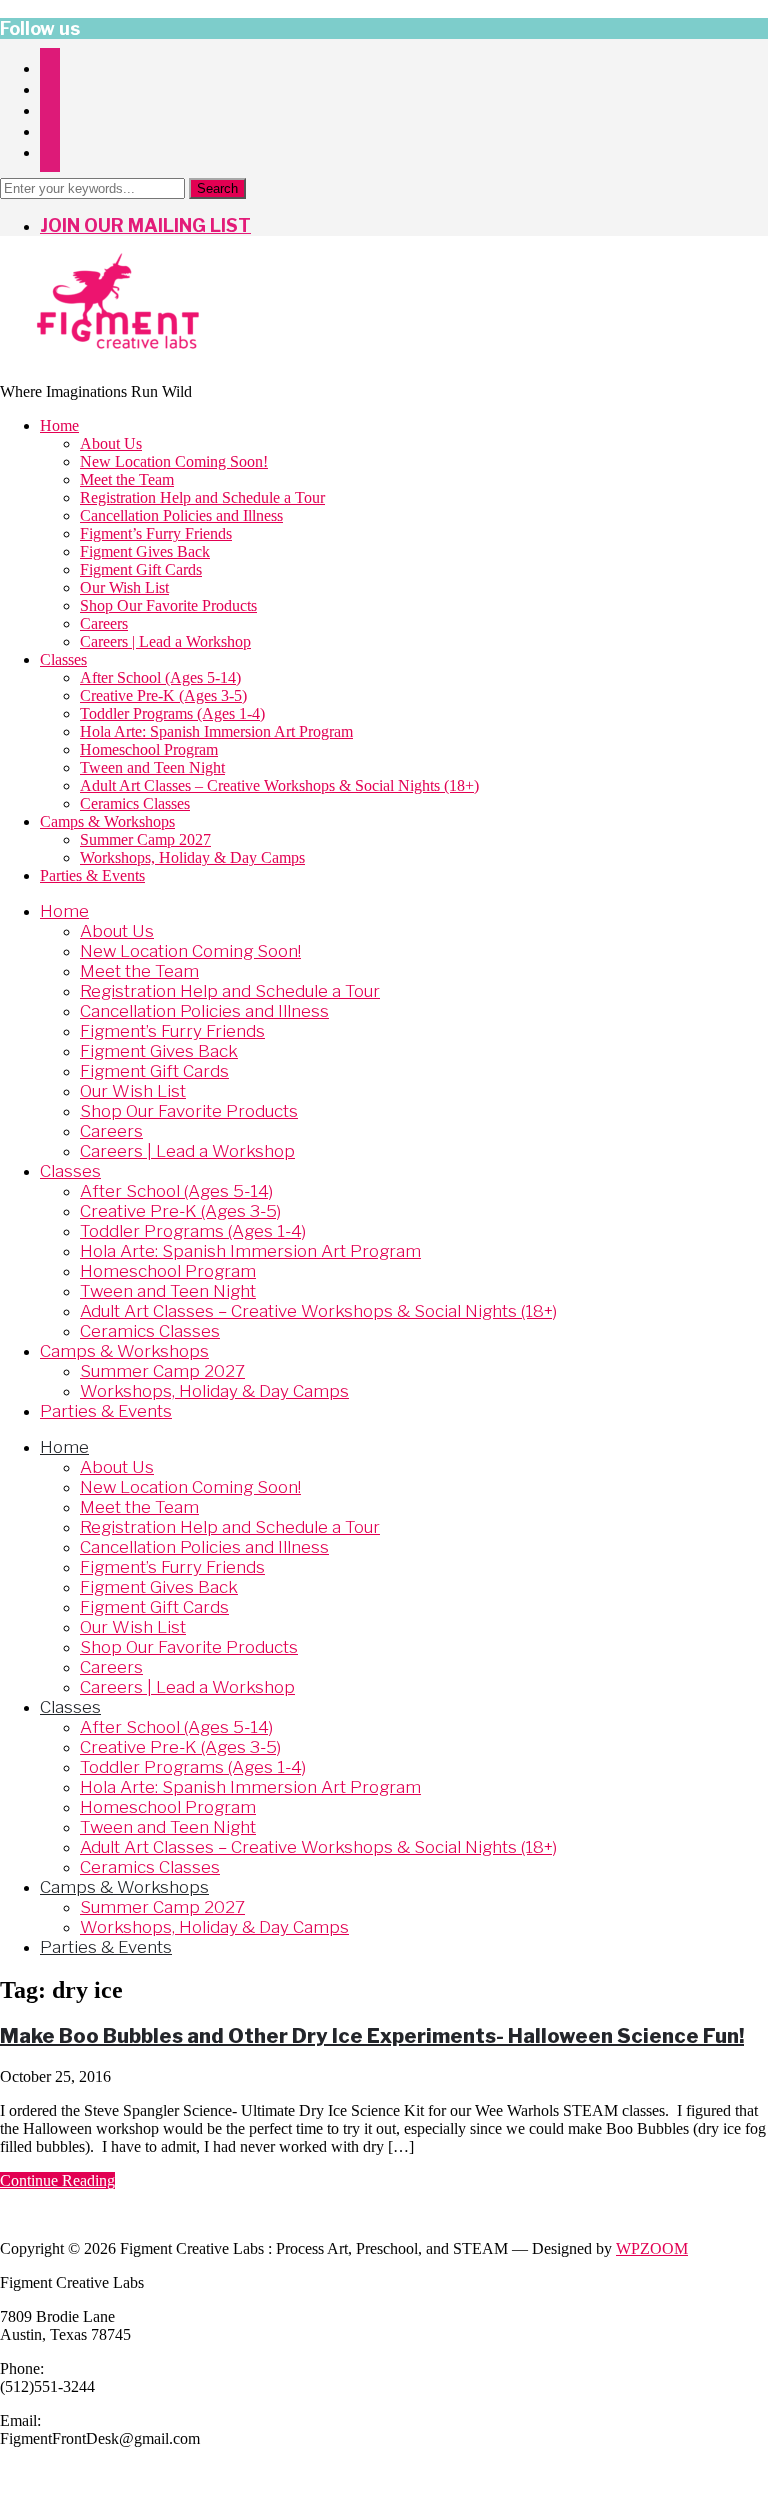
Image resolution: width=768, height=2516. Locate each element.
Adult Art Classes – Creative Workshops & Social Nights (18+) (279, 785)
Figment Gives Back (145, 551)
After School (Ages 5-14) (160, 677)
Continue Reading (57, 2180)
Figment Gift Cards (141, 569)
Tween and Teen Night (152, 767)
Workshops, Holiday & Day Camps (192, 857)
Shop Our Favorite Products (168, 605)
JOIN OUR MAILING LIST (145, 225)
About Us (111, 443)
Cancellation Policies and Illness (181, 515)
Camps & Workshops (107, 821)
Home (59, 425)
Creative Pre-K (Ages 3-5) (163, 695)
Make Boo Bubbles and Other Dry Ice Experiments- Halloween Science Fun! (372, 2036)
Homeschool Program (149, 749)
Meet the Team (127, 479)
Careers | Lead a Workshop (165, 641)
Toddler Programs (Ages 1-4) (172, 713)
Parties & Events (92, 875)
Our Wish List (124, 587)
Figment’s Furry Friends (156, 533)
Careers (104, 623)
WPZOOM (652, 2248)
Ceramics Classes (135, 803)
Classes (63, 659)
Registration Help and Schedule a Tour (202, 497)
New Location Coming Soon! (174, 461)
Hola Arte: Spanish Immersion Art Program (216, 731)
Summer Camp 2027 (145, 839)
